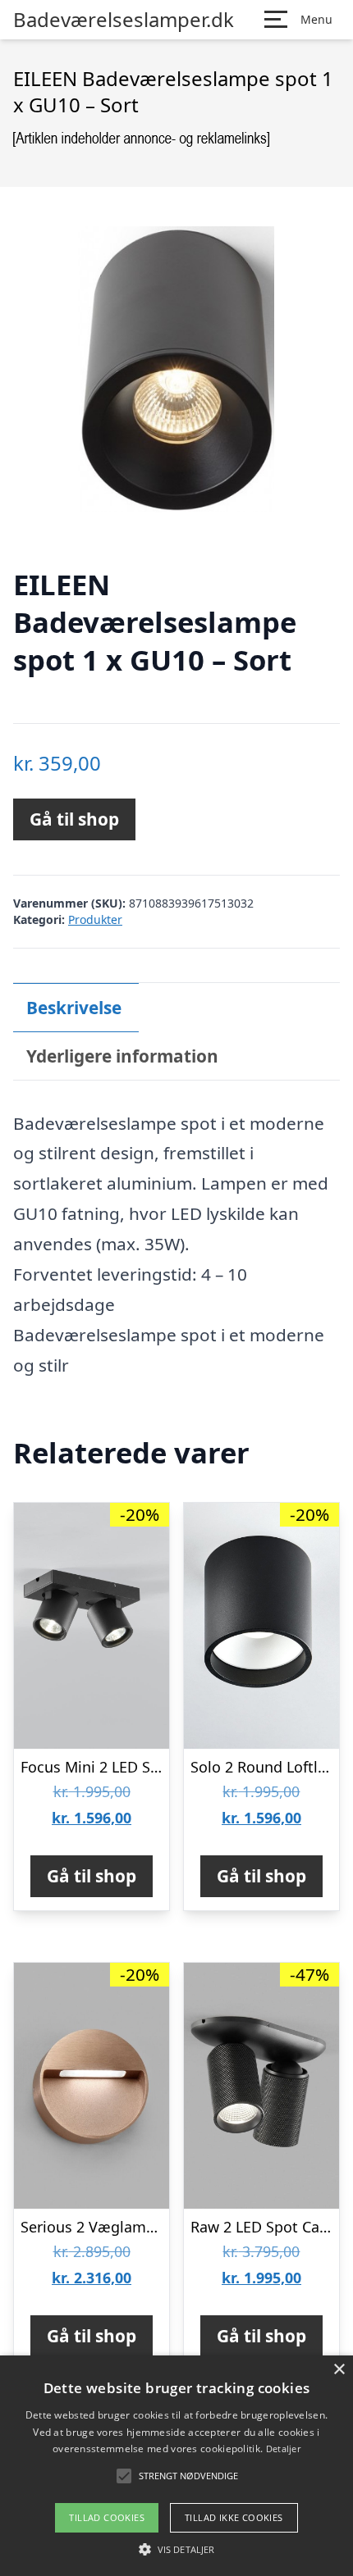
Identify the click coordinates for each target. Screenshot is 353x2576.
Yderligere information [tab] (122, 1056)
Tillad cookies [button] (107, 2517)
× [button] (339, 2370)
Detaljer (283, 2449)
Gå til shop (74, 819)
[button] (176, 2549)
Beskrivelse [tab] (74, 1008)
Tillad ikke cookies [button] (234, 2517)
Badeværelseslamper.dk (124, 20)
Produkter (95, 919)
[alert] (176, 2466)
